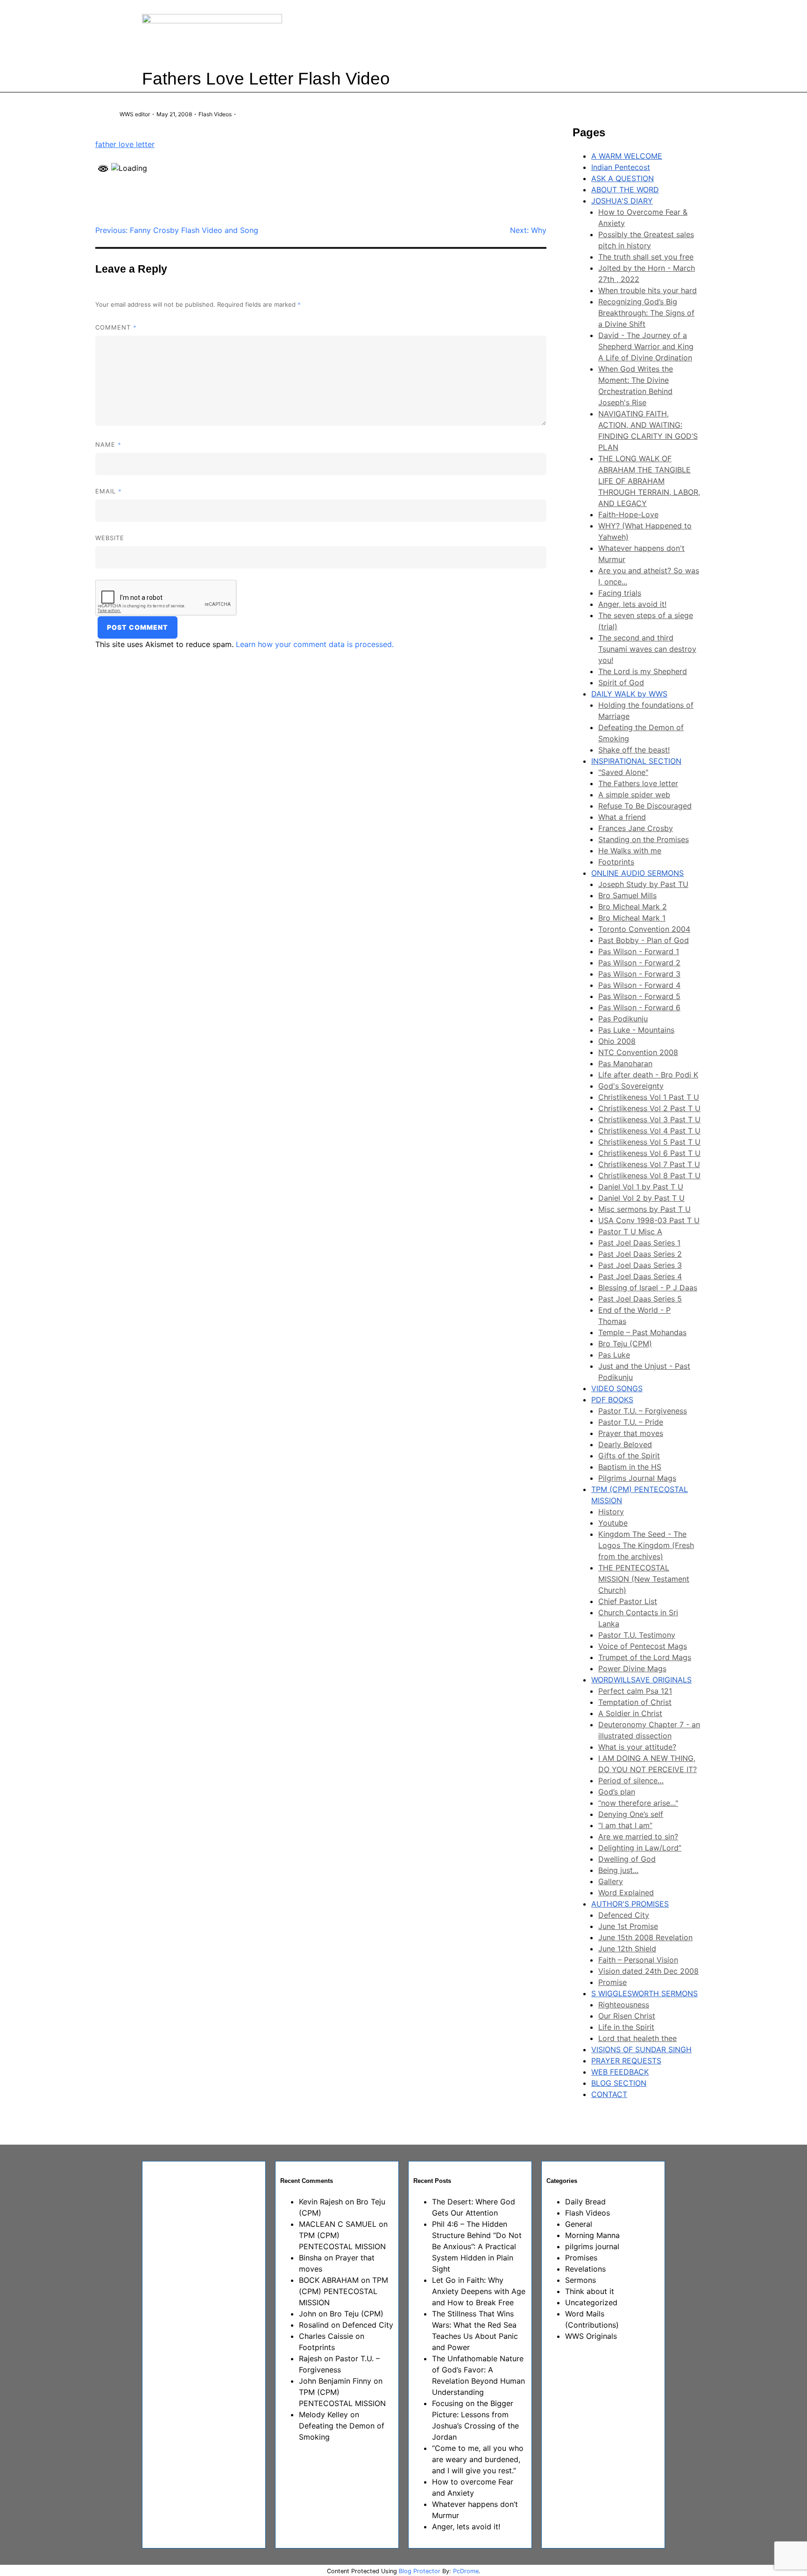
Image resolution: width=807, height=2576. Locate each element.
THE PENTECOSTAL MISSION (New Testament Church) (644, 1579)
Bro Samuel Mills (627, 895)
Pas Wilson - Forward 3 (639, 974)
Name (108, 444)
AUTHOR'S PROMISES (630, 1904)
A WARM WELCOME (627, 156)
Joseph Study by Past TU (643, 884)
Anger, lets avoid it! (632, 604)
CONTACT (609, 2094)
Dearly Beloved (625, 1444)
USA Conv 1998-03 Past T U (649, 1220)
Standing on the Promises (644, 839)
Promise (612, 1982)
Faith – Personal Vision (638, 1960)
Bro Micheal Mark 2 (633, 907)
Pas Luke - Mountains (636, 1030)
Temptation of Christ (635, 1702)
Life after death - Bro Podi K (648, 1075)
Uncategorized (591, 2302)
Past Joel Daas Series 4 (640, 1276)
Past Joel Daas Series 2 (640, 1254)
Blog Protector (420, 2571)
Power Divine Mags (632, 1668)
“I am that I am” (625, 1825)
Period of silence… (631, 1781)
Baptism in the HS (630, 1467)
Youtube (613, 1523)
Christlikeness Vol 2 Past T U (649, 1108)
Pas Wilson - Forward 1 (639, 951)
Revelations (585, 2269)
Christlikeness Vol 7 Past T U (649, 1164)
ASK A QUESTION (623, 178)
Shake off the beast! (634, 750)
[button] (537, 32)
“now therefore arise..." (638, 1803)
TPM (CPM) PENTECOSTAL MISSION (343, 2291)
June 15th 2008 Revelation (645, 1937)
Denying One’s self (631, 1814)
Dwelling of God (627, 1859)
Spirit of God (621, 683)
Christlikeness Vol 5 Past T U (649, 1142)
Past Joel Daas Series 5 (640, 1299)
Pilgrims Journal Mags (637, 1478)
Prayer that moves (631, 1433)
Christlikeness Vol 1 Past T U (649, 1097)
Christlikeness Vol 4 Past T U (649, 1131)
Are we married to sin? (638, 1837)
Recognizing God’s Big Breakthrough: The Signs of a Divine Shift (646, 313)
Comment (116, 327)
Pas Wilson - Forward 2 (639, 963)
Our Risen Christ (627, 2016)
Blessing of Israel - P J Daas (648, 1288)
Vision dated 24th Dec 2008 (648, 1971)
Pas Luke (614, 1355)
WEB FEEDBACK (620, 2072)
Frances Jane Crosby (636, 828)
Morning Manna (592, 2235)
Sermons (580, 2280)
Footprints (616, 862)
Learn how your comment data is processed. (315, 644)
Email (109, 491)
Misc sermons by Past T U (644, 1209)
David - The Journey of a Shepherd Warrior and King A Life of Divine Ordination (646, 346)
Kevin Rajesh (321, 2202)
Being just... (618, 1870)
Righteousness (624, 2005)
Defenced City (624, 1915)
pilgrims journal (592, 2246)
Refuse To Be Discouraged (645, 806)
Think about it (590, 2291)
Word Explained (626, 1893)
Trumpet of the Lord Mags (645, 1657)
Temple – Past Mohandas (642, 1332)
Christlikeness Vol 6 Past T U (649, 1153)
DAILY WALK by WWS (629, 694)
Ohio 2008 (617, 1041)
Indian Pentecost (621, 167)
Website (110, 538)
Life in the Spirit (626, 2027)
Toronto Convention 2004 (644, 929)
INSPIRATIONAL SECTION (636, 761)
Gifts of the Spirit (629, 1456)
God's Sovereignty (631, 1086)
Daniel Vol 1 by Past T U (641, 1187)
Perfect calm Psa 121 (635, 1691)
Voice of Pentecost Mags (643, 1646)
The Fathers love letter (638, 783)
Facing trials (620, 593)
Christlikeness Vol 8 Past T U (649, 1175)
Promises (581, 2258)
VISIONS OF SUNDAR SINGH (641, 2049)
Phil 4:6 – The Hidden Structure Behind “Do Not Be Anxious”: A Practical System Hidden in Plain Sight (477, 2246)
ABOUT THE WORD (625, 190)
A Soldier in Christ (630, 1713)
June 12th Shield (627, 1949)
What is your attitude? (637, 1747)
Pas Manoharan (625, 1063)
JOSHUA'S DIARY (622, 201)
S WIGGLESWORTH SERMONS (644, 1993)
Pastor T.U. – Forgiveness (643, 1411)
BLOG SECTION (619, 2083)
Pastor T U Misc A (630, 1232)
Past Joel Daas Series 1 (639, 1243)
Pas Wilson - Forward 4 (639, 985)
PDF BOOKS (612, 1400)
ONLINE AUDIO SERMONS (637, 873)
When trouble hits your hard (648, 290)
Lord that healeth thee (637, 2038)
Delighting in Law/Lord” (640, 1848)
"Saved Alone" (623, 772)
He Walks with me (630, 851)
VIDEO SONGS (617, 1388)
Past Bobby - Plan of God (644, 940)
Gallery (611, 1881)
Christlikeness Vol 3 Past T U (649, 1119)
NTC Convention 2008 (638, 1052)
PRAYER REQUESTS (626, 2061)
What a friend (622, 817)
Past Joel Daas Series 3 (640, 1265)
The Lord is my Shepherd (643, 671)
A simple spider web (634, 795)
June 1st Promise (628, 1926)
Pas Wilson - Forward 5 (639, 996)
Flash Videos (215, 114)
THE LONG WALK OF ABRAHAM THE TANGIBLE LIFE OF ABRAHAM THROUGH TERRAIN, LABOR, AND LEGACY (649, 481)
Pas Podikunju (623, 1019)
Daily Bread (585, 2202)
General (579, 2224)
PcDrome (466, 2571)
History (611, 1512)
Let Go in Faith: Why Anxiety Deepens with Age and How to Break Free (479, 2291)
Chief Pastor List (628, 1601)
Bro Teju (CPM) (625, 1344)
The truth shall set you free (646, 257)
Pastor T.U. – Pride (631, 1422)
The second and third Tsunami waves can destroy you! (647, 649)
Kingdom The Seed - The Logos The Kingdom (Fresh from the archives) (646, 1545)
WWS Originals (591, 2336)
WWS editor (135, 114)
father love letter (125, 144)
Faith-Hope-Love (628, 514)
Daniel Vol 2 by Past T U (641, 1198)
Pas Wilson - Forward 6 (639, 1007)
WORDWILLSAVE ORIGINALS (641, 1680)
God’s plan (617, 1792)
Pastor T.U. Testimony (637, 1635)
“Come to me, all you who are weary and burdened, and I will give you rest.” (478, 2459)
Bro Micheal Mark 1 (632, 918)
